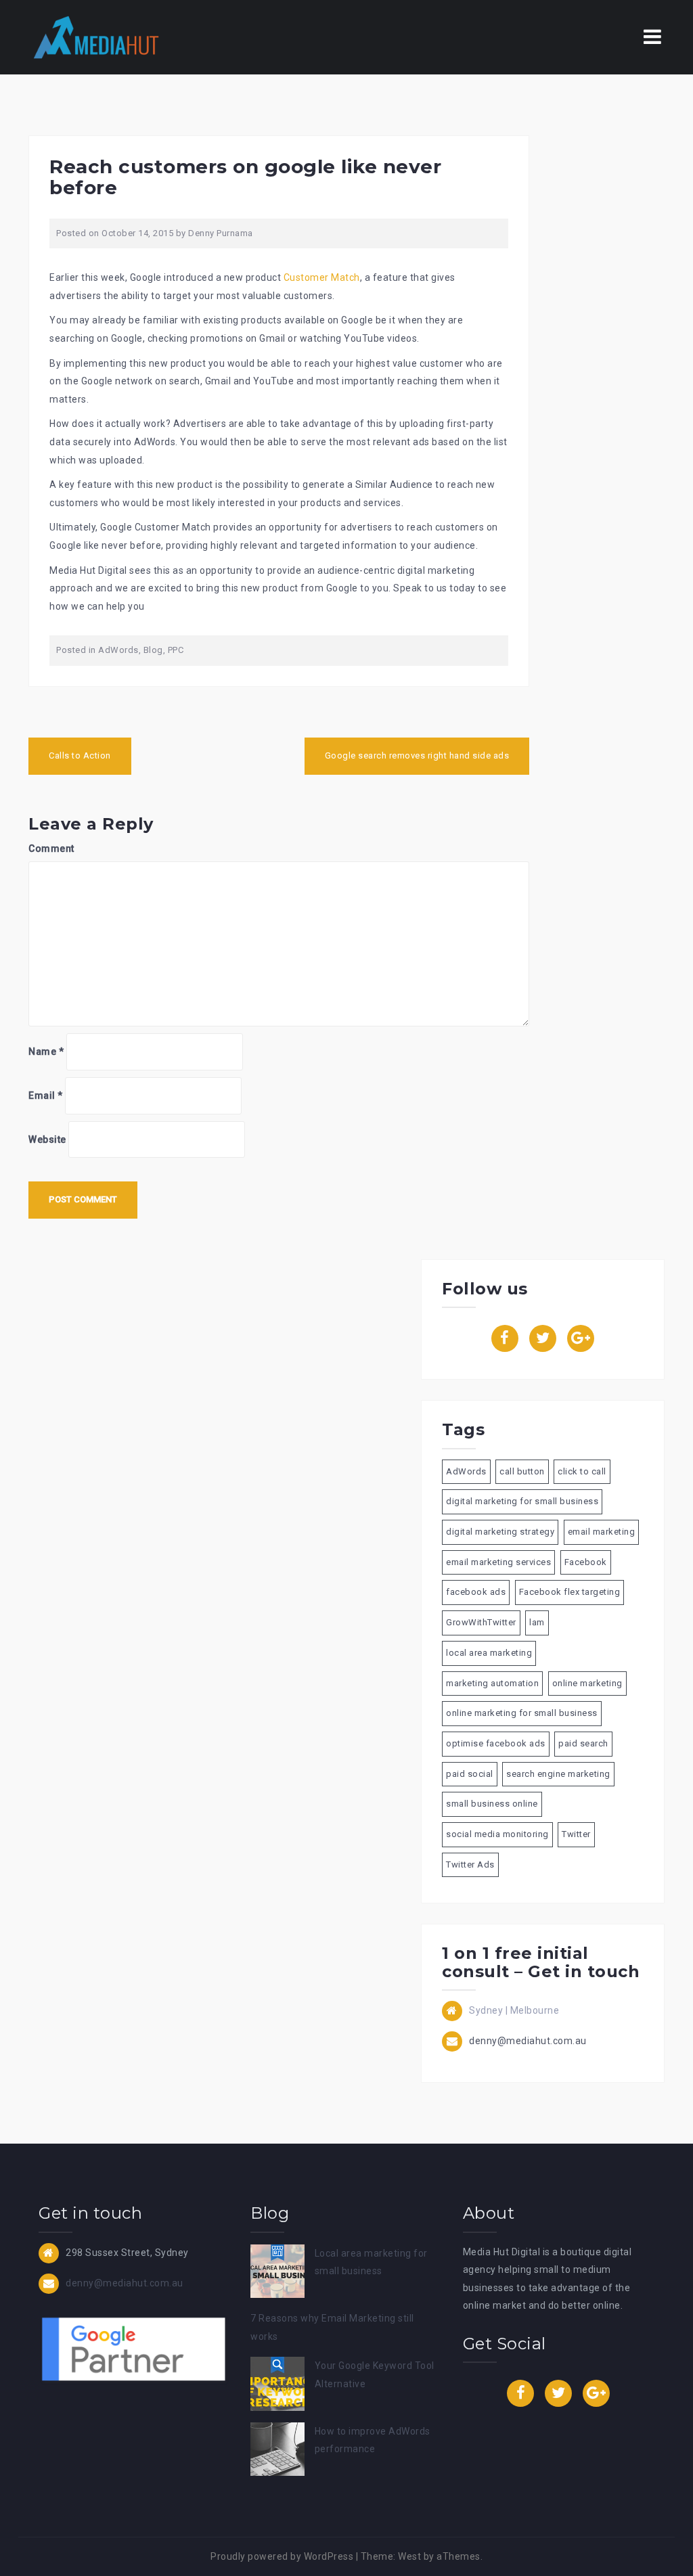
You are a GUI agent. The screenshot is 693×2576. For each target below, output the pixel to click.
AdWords (118, 650)
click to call (582, 1471)
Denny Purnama (221, 233)
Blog (153, 650)
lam (537, 1622)
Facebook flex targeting (570, 1592)
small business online (492, 1804)
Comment (51, 849)
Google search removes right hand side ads (417, 755)
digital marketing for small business (522, 1501)
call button (522, 1471)
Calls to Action (80, 755)
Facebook (586, 1562)
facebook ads (476, 1592)
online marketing (587, 1683)
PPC (176, 650)
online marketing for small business (522, 1713)
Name (46, 1052)
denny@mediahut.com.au (528, 2041)
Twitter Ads (470, 1865)
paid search (583, 1743)
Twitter (576, 1834)
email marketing (602, 1532)
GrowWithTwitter (481, 1622)
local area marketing (489, 1653)
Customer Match (322, 277)
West (409, 2556)
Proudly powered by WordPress (282, 2556)
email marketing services (498, 1562)
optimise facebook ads (496, 1743)
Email (46, 1095)
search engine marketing (558, 1774)
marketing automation (492, 1683)
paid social (470, 1774)
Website (47, 1139)
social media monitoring (497, 1834)
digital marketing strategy (500, 1532)
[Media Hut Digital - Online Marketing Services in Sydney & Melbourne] (96, 37)
